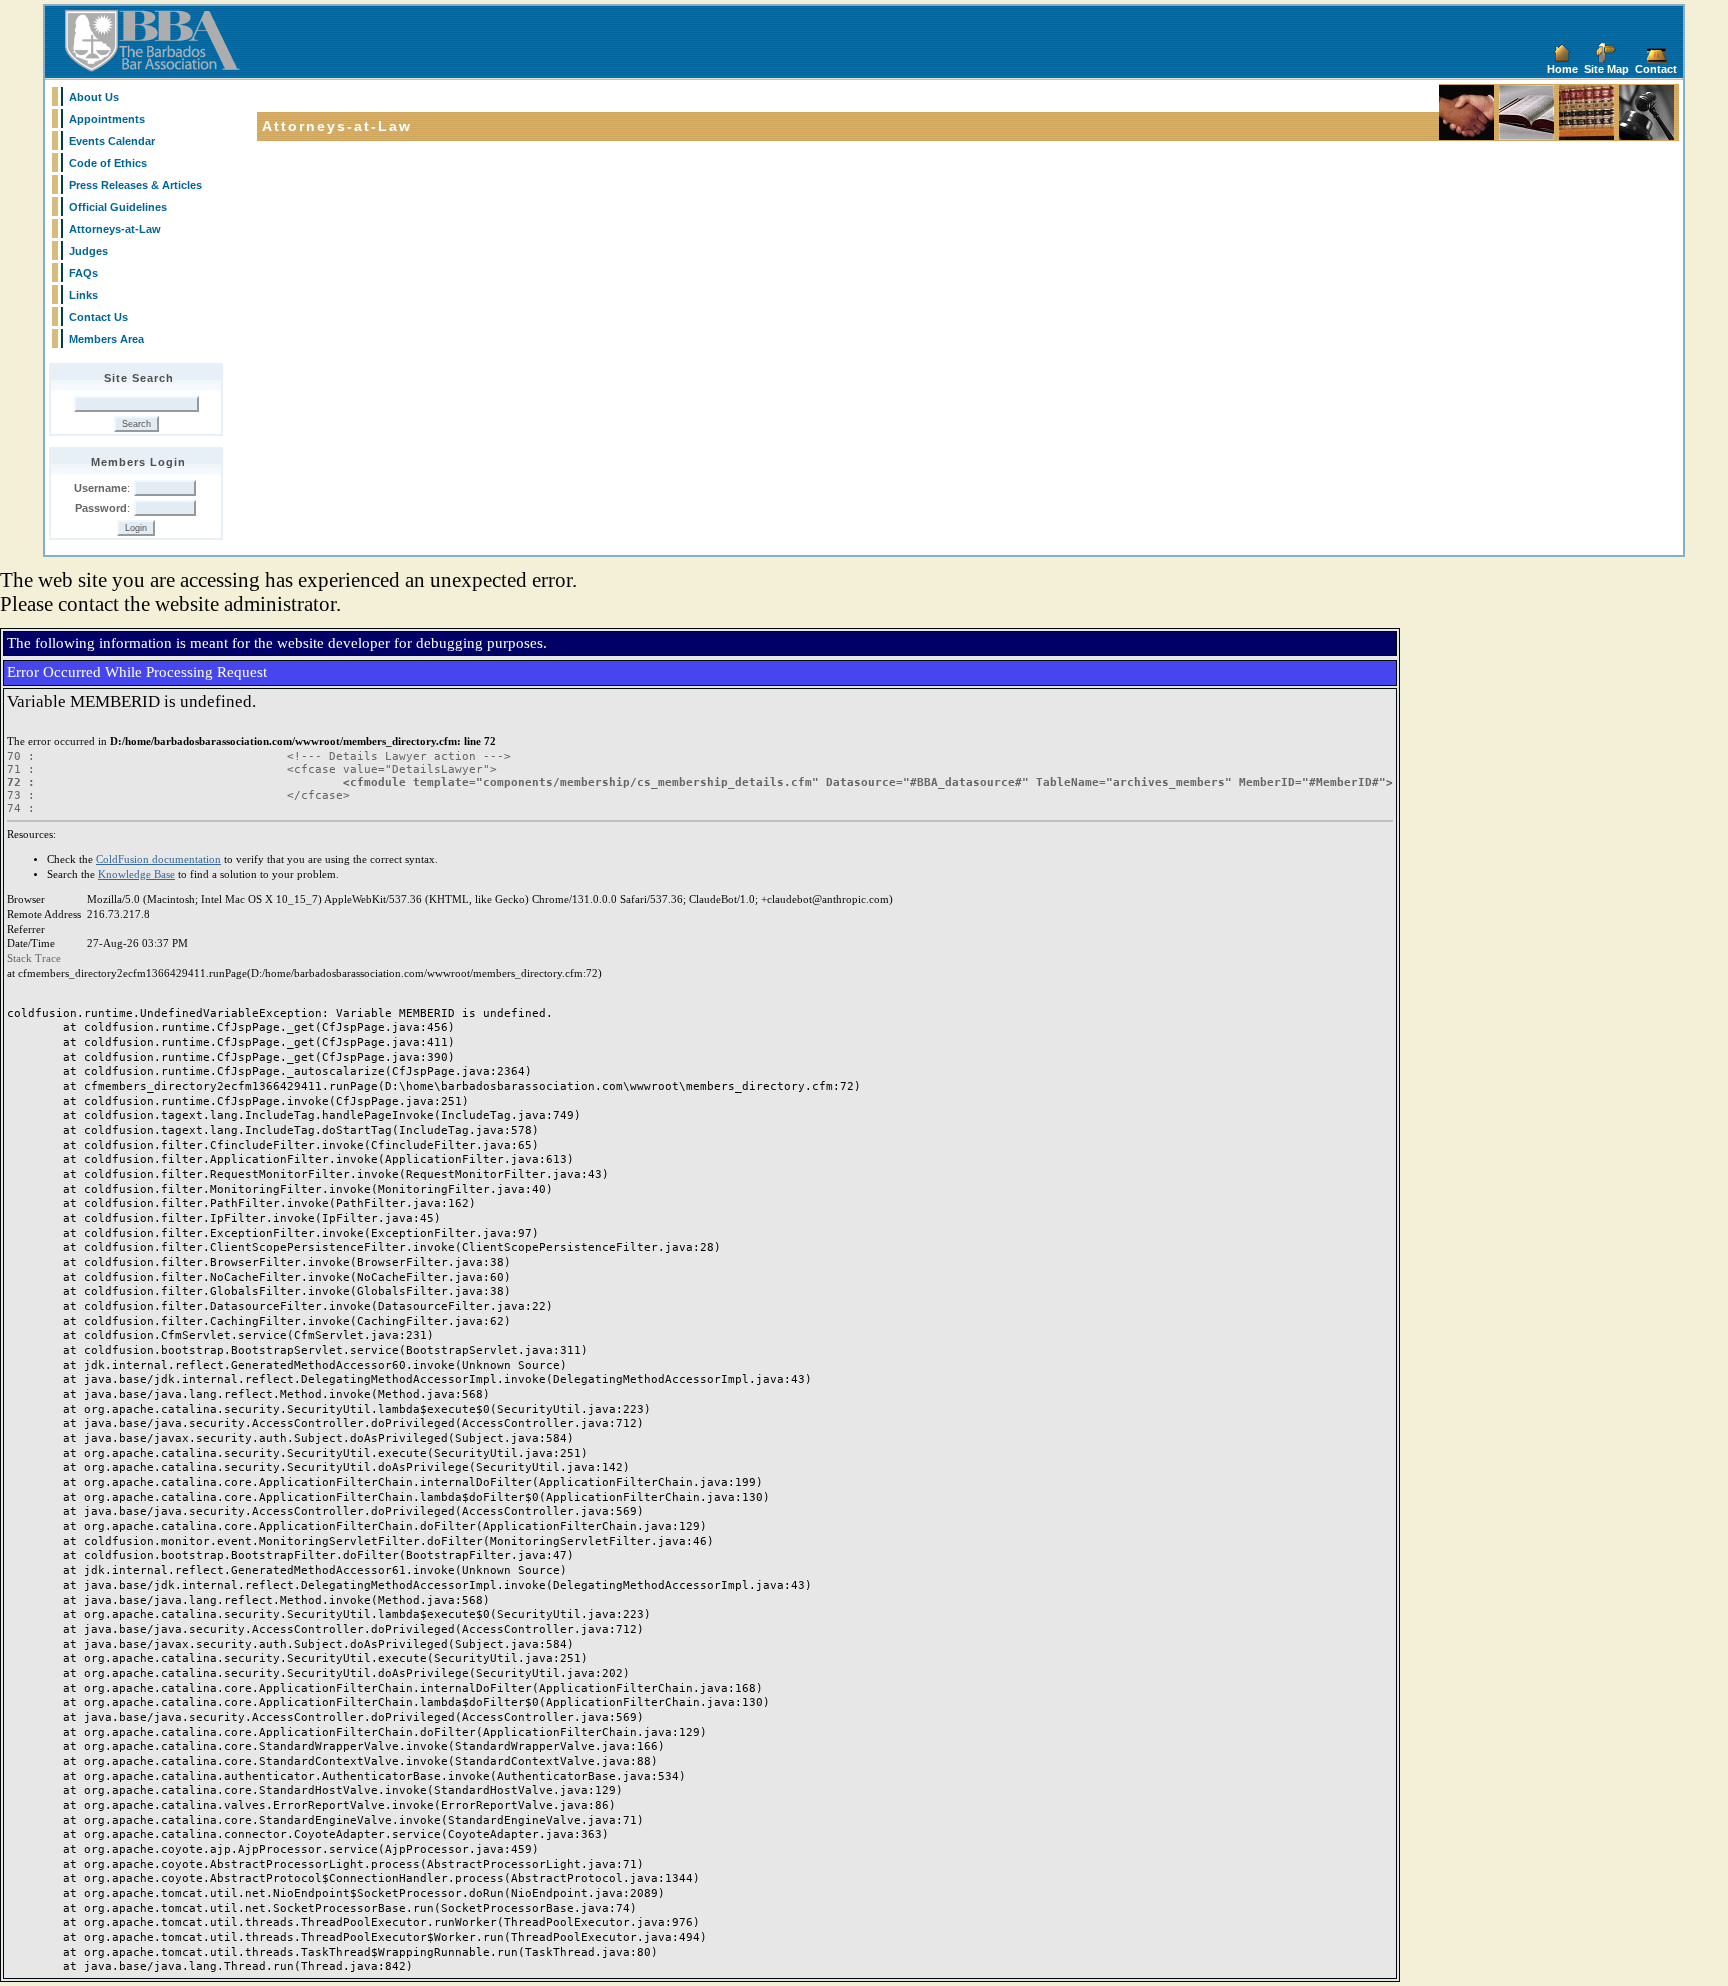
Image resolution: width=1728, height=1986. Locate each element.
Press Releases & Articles (135, 185)
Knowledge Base (136, 874)
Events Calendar (112, 141)
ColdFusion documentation (158, 859)
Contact (1656, 69)
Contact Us (98, 317)
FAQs (83, 273)
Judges (88, 251)
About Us (94, 97)
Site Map (1606, 69)
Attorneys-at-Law (115, 229)
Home (1562, 69)
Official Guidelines (118, 207)
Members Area (106, 339)
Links (83, 295)
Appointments (107, 119)
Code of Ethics (108, 163)
